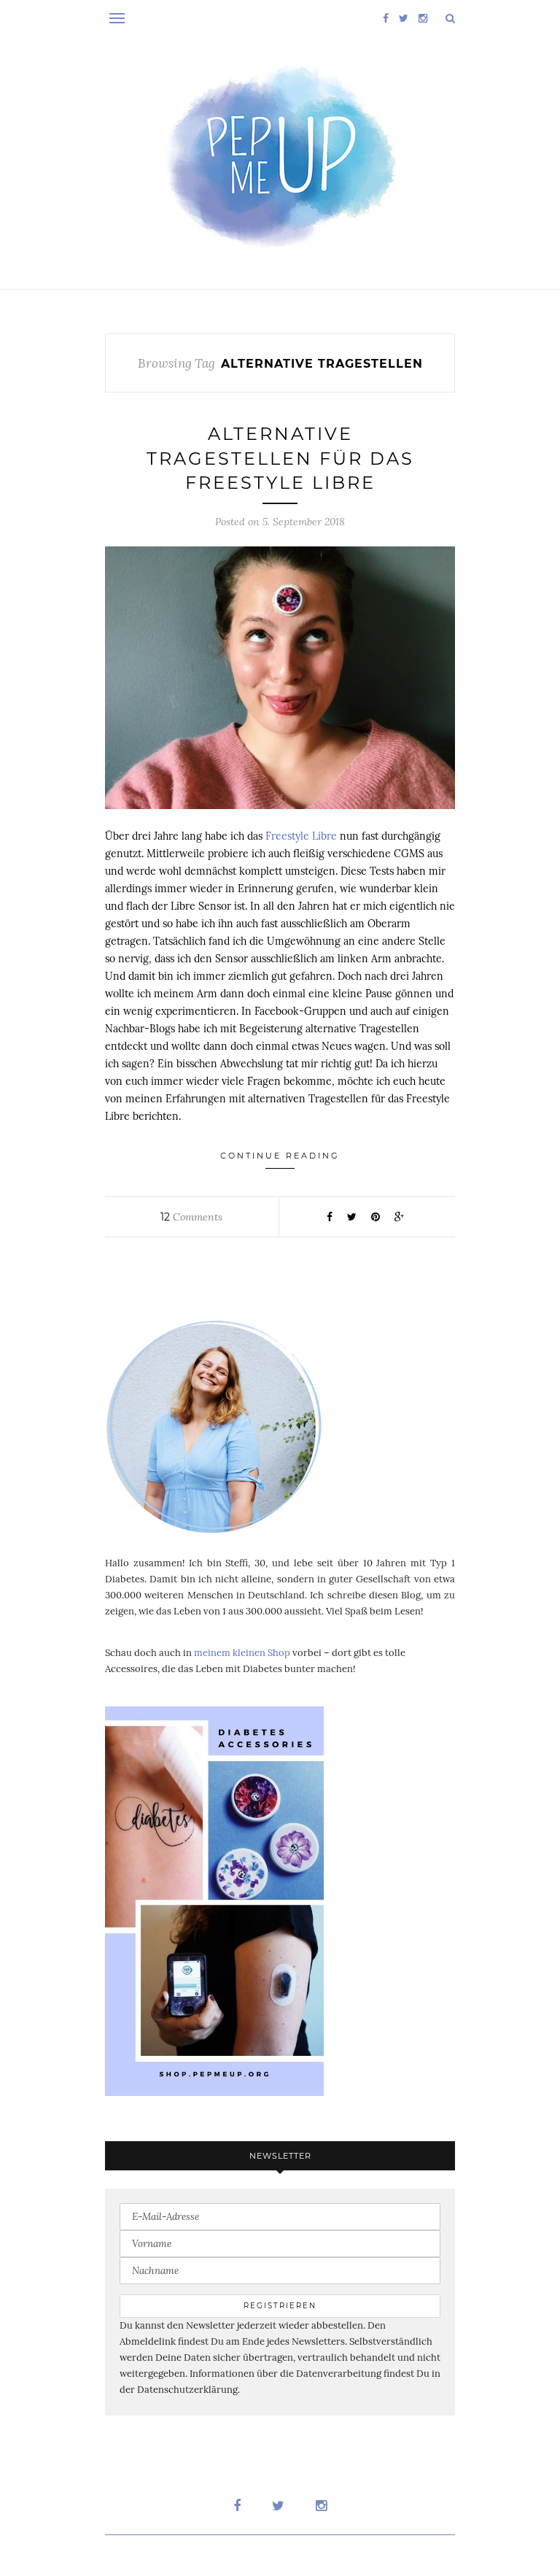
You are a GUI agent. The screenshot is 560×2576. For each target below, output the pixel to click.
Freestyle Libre (301, 836)
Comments (191, 1217)
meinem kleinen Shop (242, 1653)
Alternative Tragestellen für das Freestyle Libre (280, 458)
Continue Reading (280, 1156)
